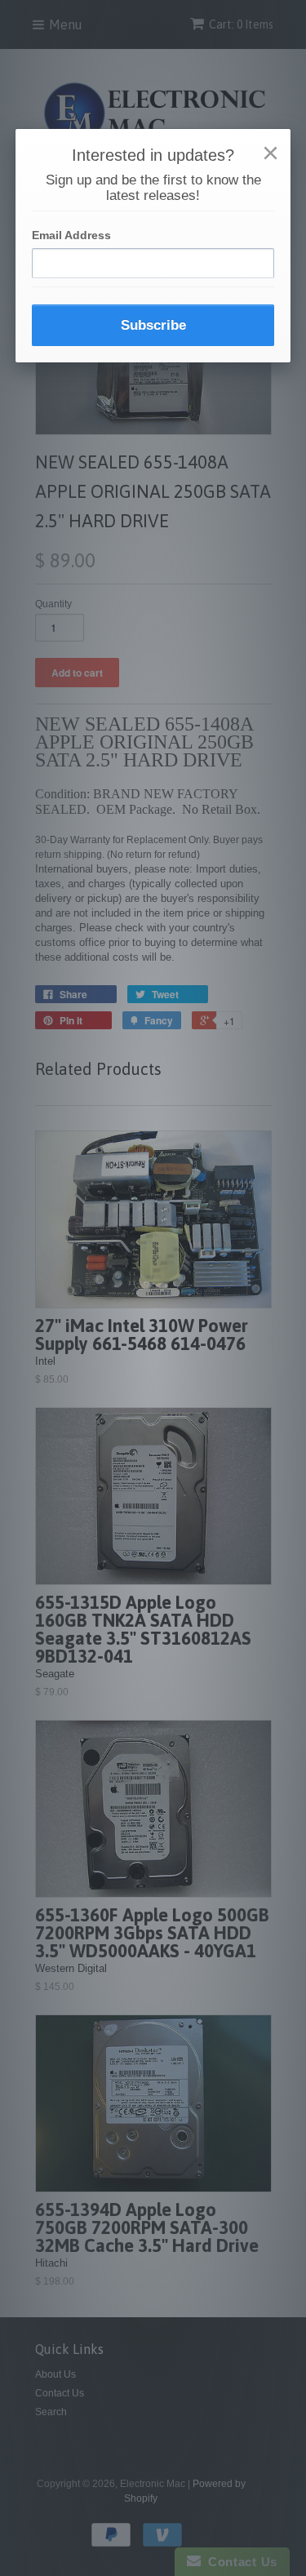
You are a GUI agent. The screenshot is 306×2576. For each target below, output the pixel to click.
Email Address (71, 235)
